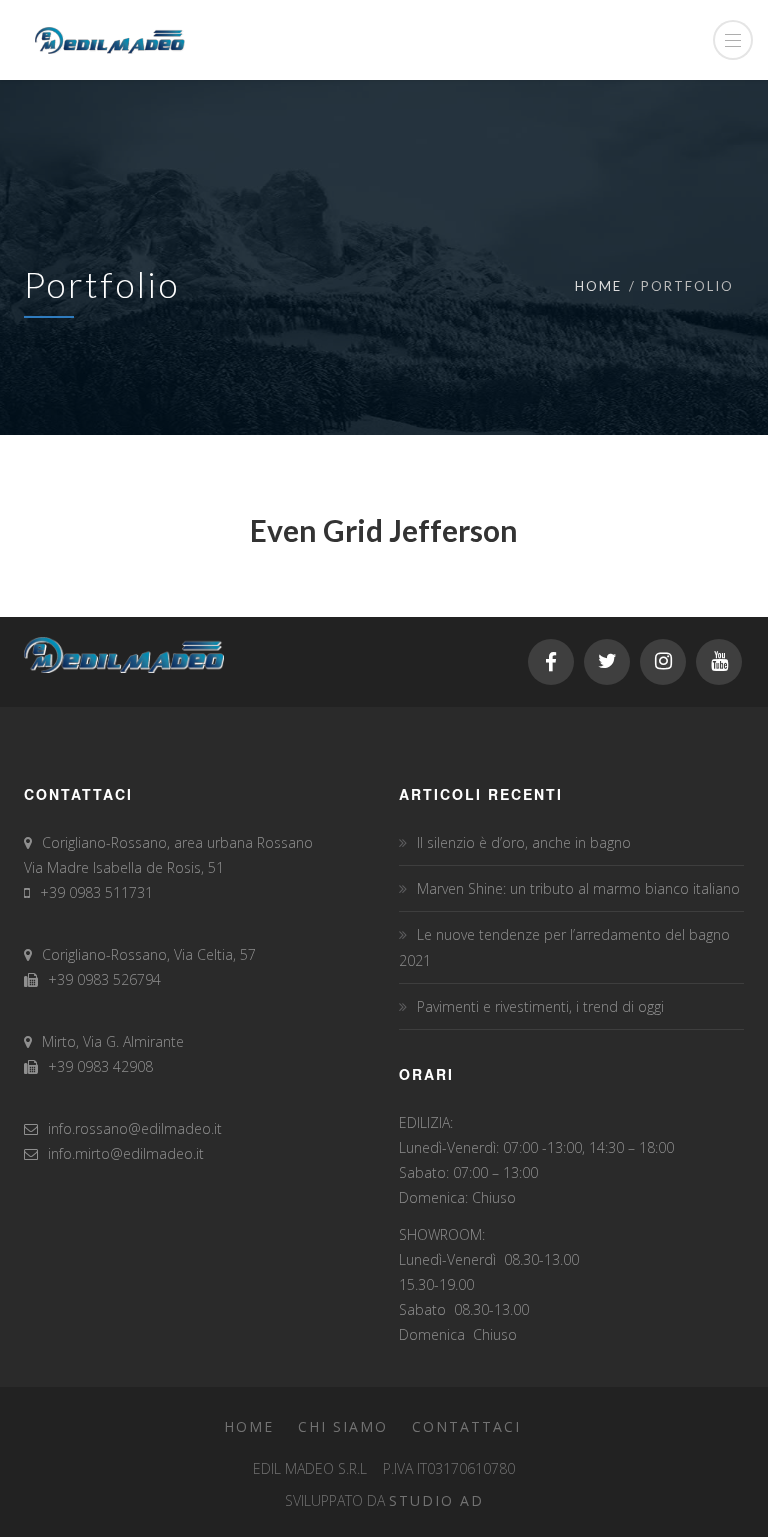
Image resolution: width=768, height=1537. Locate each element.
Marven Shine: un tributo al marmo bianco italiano (578, 888)
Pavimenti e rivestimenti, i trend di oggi (540, 1006)
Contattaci (466, 1426)
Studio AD (436, 1500)
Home (598, 286)
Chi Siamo (343, 1426)
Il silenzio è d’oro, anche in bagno (524, 842)
